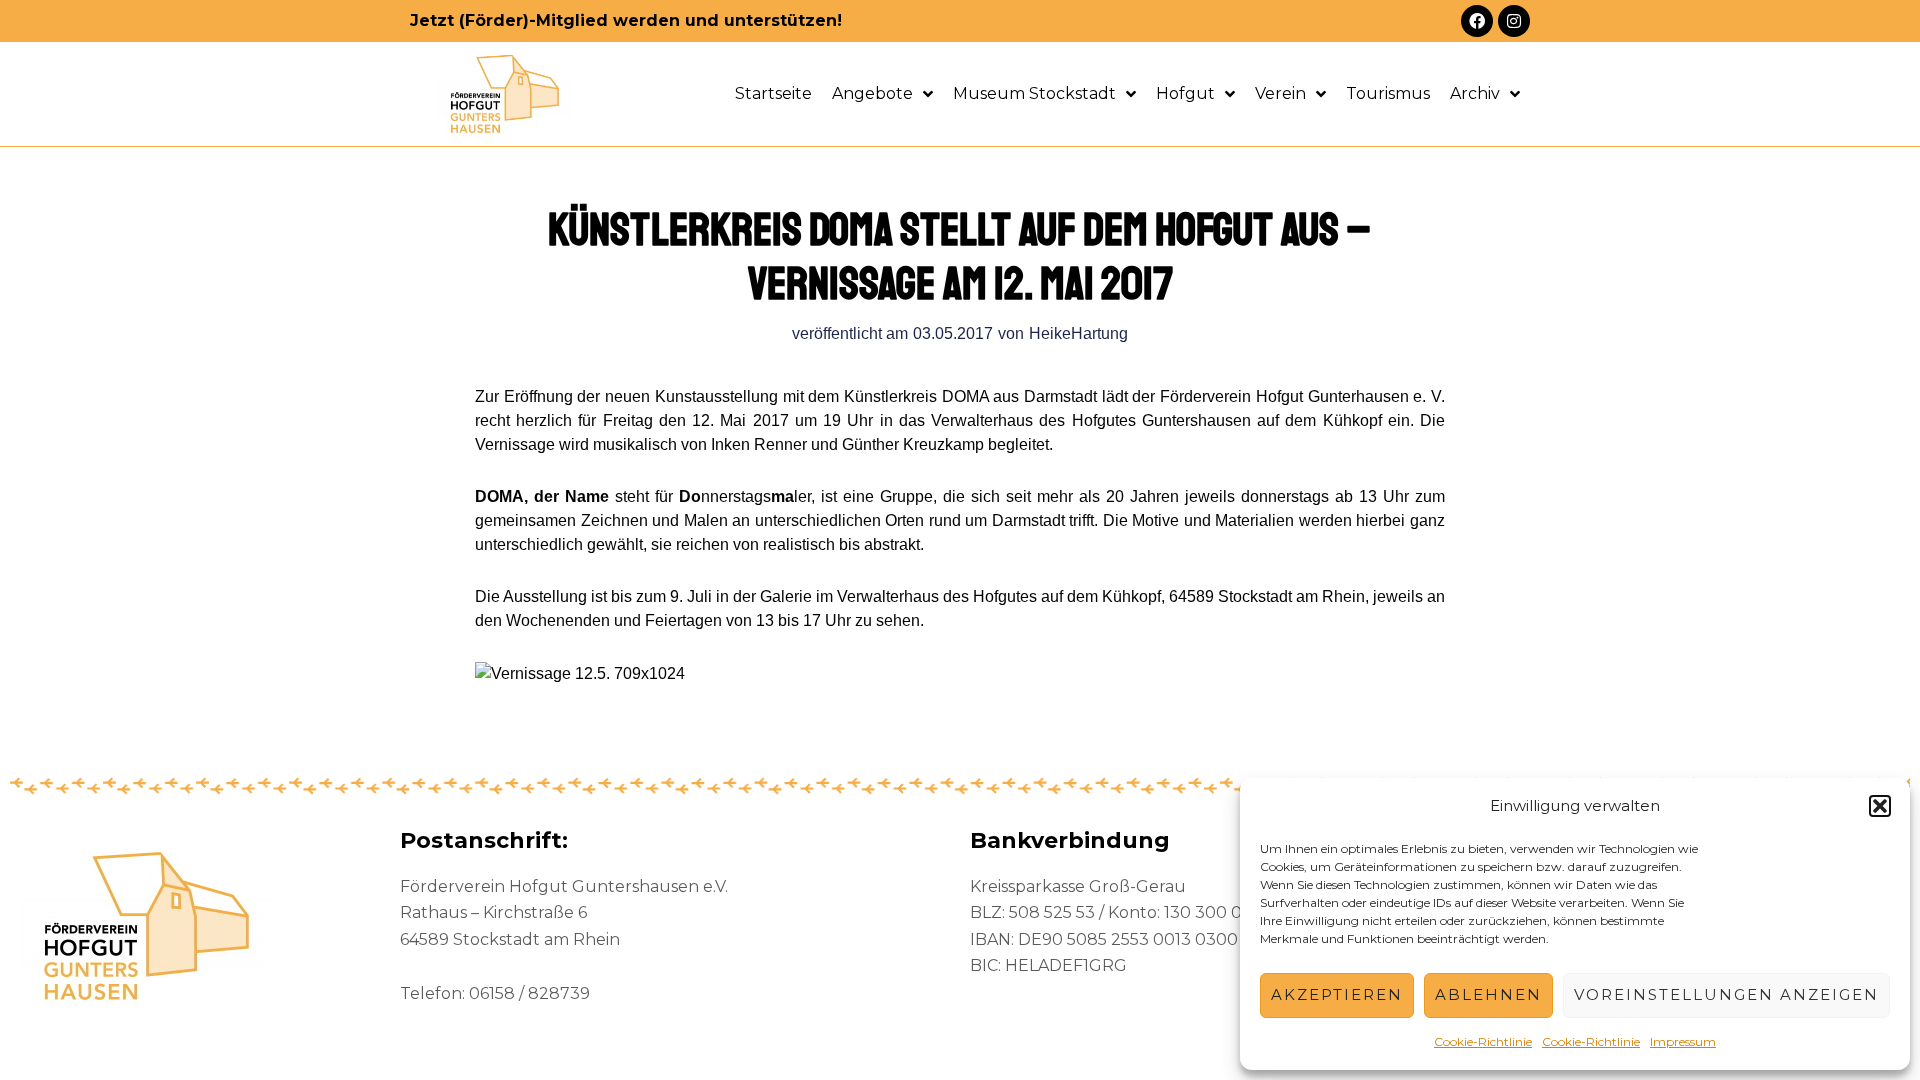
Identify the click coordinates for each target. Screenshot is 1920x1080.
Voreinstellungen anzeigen (1726, 994)
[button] (1880, 806)
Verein (1280, 93)
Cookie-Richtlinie (1483, 1041)
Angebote (872, 93)
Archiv (1475, 93)
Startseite (773, 93)
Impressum (1683, 1041)
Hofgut (1185, 93)
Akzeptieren (1337, 994)
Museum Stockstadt (1034, 93)
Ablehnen (1488, 994)
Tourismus (1388, 93)
